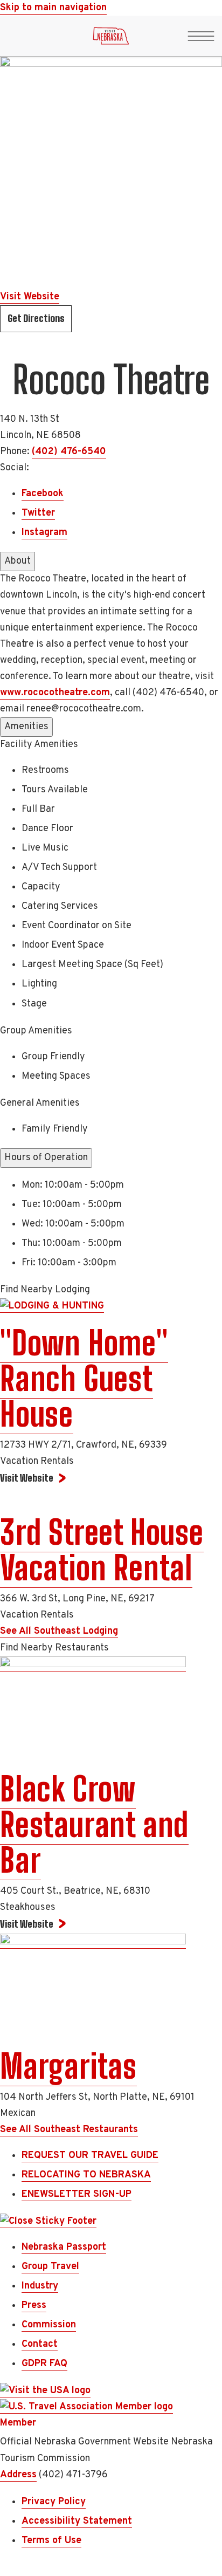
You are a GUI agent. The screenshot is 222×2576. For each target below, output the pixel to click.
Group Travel (50, 2267)
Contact (40, 2344)
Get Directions (36, 318)
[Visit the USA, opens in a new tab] (45, 2391)
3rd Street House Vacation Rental (102, 1550)
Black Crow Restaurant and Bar (94, 1825)
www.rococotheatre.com (55, 693)
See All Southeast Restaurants (69, 2130)
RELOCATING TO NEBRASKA (86, 2175)
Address (18, 2475)
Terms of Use (51, 2541)
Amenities (26, 727)
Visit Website (30, 297)
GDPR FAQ (44, 2364)
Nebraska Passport (64, 2247)
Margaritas (68, 2066)
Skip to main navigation (53, 8)
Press (34, 2306)
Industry (40, 2286)
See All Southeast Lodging (59, 1631)
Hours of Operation (46, 1158)
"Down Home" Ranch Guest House (84, 1379)
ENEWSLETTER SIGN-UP (77, 2194)
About (18, 561)
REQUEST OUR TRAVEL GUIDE (90, 2156)
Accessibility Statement (77, 2521)
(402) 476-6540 (69, 452)
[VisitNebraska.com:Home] (111, 39)
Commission (49, 2325)
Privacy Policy (54, 2502)
